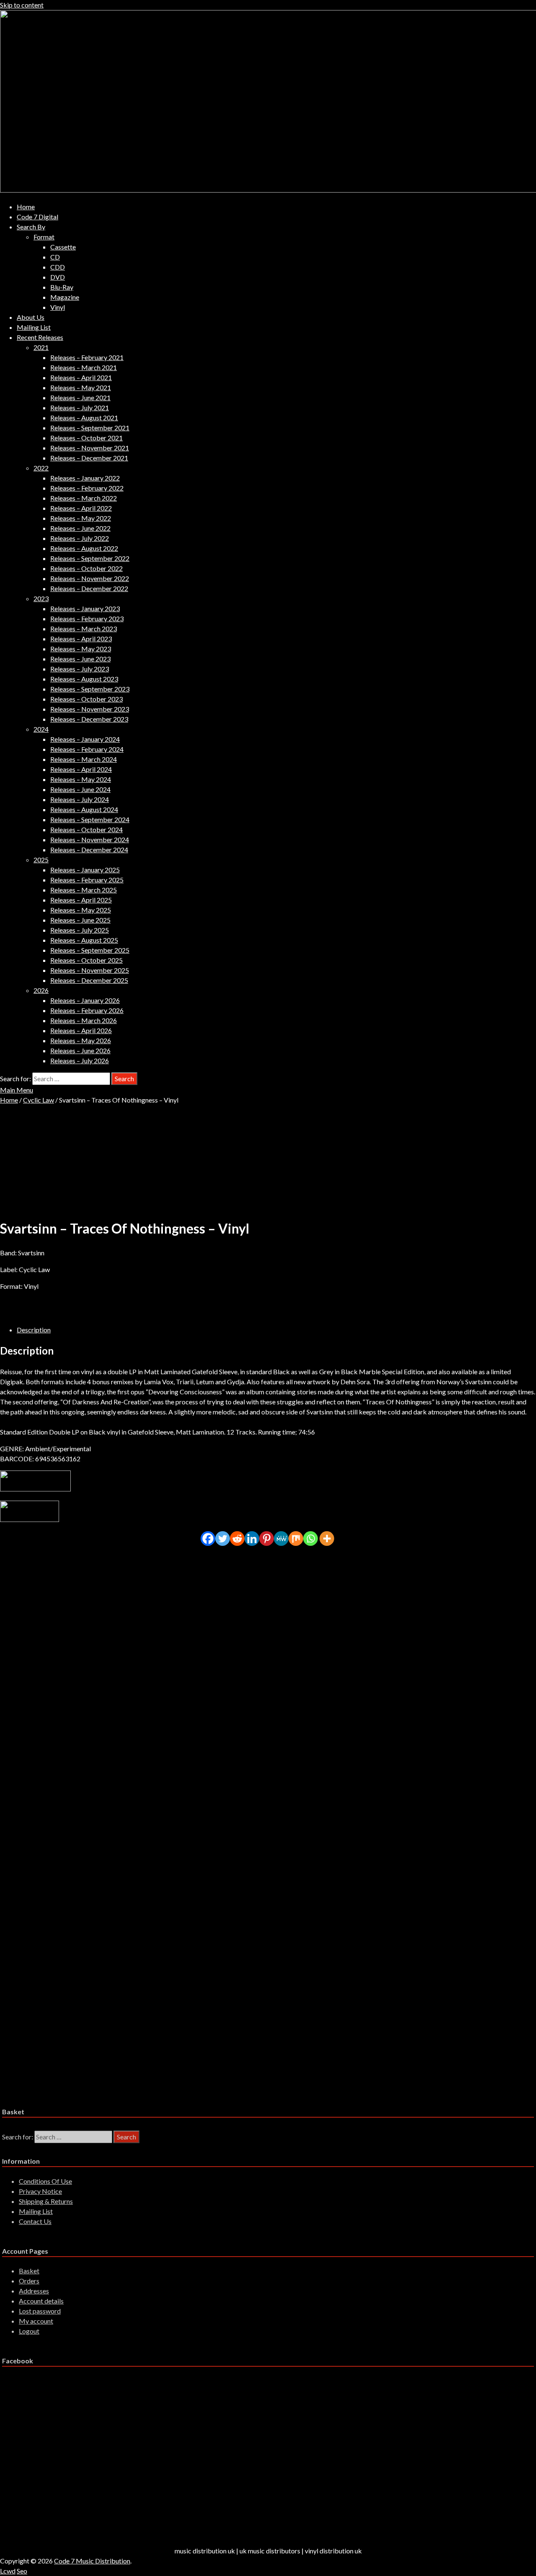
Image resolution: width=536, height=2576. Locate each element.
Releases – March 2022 (84, 498)
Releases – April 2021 (81, 377)
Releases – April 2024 (81, 769)
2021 (41, 347)
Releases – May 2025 (81, 910)
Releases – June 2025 (80, 920)
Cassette (63, 247)
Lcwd (8, 2571)
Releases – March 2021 (84, 367)
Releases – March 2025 (84, 890)
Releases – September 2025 (90, 950)
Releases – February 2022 (87, 488)
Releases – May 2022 (81, 518)
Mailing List (34, 327)
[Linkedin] (252, 1539)
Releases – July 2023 (80, 669)
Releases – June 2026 (80, 1050)
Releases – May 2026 (81, 1040)
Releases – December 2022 (89, 588)
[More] (327, 1539)
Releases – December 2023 (89, 719)
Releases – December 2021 (89, 458)
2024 (41, 729)
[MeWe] (281, 1539)
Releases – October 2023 (86, 699)
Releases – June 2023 (80, 659)
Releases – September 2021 (90, 428)
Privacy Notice (40, 2191)
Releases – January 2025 (85, 870)
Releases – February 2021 (87, 357)
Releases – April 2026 (81, 1030)
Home (26, 207)
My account (36, 2321)
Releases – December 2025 (89, 980)
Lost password (40, 2311)
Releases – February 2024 (87, 749)
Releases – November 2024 (90, 839)
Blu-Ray (62, 287)
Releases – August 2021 (84, 418)
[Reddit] (237, 1539)
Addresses (34, 2291)
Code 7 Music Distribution (92, 2561)
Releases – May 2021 (81, 387)
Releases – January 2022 (85, 478)
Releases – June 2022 (80, 528)
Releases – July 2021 (80, 407)
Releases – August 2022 (84, 548)
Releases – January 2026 (85, 1000)
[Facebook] (208, 1539)
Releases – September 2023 (90, 689)
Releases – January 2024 (85, 739)
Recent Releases (40, 337)
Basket (29, 2271)
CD (55, 257)
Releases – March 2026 (84, 1020)
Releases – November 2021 (90, 448)
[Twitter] (223, 1539)
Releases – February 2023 (87, 618)
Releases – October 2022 (86, 568)
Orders (29, 2281)
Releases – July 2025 (80, 930)
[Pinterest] (267, 1539)
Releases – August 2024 (84, 809)
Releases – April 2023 (81, 639)
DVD (58, 277)
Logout (29, 2331)
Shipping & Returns (46, 2201)
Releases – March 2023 (84, 629)
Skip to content (22, 5)
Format (44, 237)
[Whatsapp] (311, 1539)
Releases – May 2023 (81, 649)
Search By (31, 227)
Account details (41, 2301)
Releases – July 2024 (80, 799)
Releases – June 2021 (80, 397)
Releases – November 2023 (90, 709)
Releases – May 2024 (81, 779)
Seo (22, 2571)
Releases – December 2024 (89, 850)
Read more (48, 1624)
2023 (41, 598)
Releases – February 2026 (87, 1010)
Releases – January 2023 (85, 608)
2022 (41, 468)
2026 (41, 990)
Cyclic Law (39, 1100)
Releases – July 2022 (80, 538)
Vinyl (58, 307)
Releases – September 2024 (90, 819)
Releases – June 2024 (80, 789)
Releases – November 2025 (90, 970)
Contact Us (35, 2221)
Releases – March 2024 (84, 759)
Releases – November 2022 (90, 578)
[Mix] (296, 1539)
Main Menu (17, 1090)
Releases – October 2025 (86, 960)
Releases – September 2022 (90, 558)
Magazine (65, 297)
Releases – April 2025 (81, 900)
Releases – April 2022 (81, 508)
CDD (58, 267)
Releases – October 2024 (86, 829)
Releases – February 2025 (87, 880)
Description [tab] (34, 1330)
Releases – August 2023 (84, 679)
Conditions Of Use (45, 2181)
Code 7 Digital (37, 217)
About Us (31, 317)
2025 (41, 860)
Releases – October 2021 (86, 438)
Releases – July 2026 (80, 1060)
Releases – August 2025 (84, 940)
